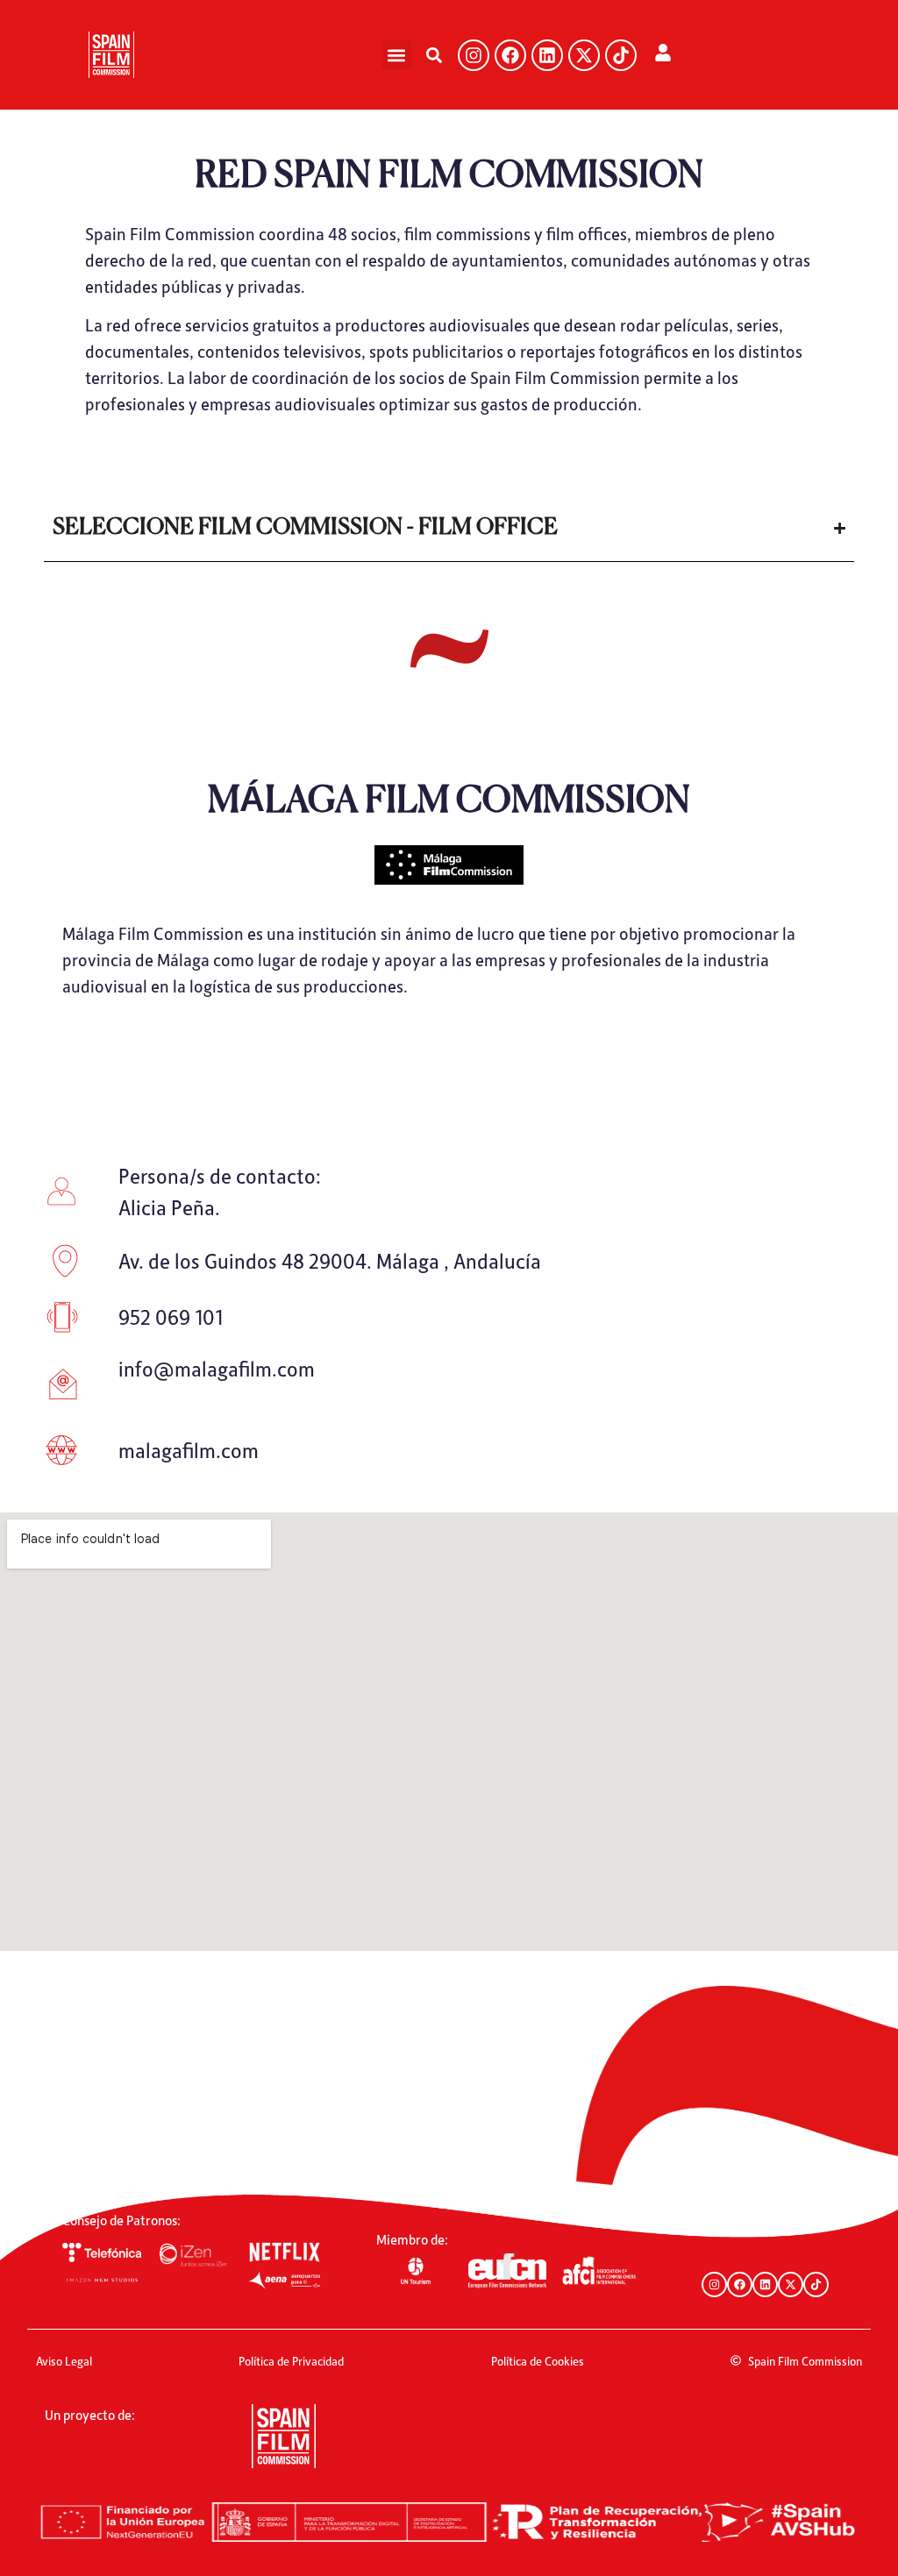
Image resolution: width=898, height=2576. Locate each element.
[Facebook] (510, 55)
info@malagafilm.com (217, 1368)
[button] (397, 55)
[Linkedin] (547, 55)
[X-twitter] (584, 55)
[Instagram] (474, 55)
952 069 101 (171, 1316)
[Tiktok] (621, 55)
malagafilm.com (189, 1450)
